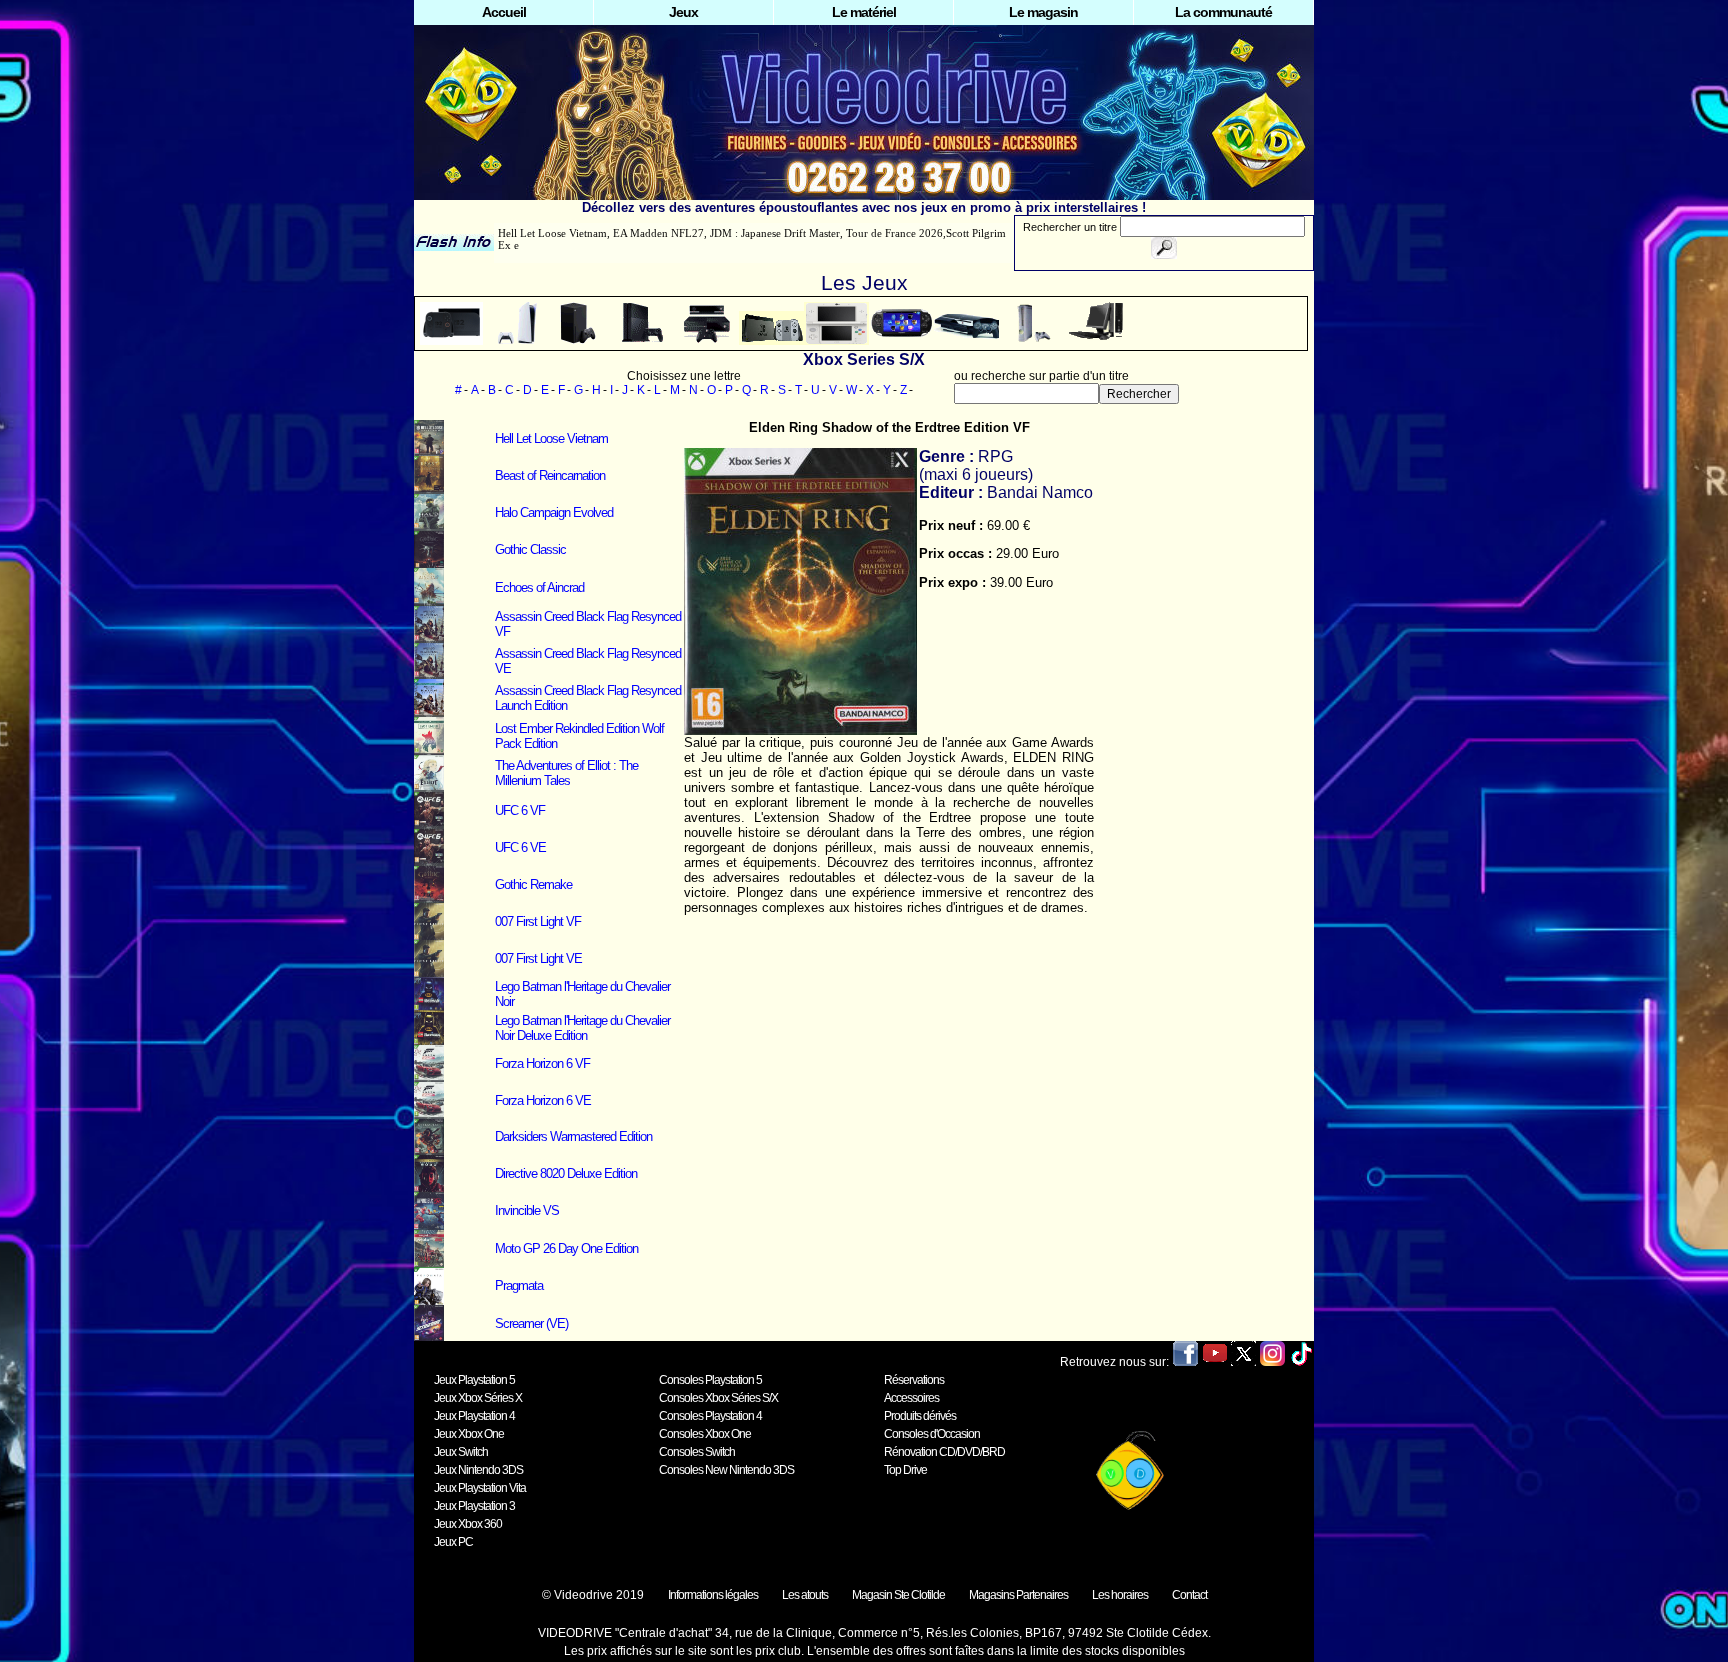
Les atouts (805, 1595)
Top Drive (905, 1470)
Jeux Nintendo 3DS (478, 1470)
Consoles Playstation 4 (710, 1416)
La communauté (1223, 12)
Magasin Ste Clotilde (898, 1595)
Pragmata (519, 1285)
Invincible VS (527, 1210)
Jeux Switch (461, 1452)
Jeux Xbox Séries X (478, 1398)
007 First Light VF (538, 921)
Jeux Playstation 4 (474, 1416)
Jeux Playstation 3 (474, 1506)
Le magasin (1043, 12)
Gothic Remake (533, 884)
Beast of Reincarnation (550, 475)
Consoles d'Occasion (932, 1434)
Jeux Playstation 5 (474, 1380)
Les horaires (1120, 1595)
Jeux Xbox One (469, 1434)
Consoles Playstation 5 (710, 1380)
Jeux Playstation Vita (480, 1488)
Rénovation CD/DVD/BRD (944, 1452)
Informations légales (713, 1595)
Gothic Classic (530, 549)
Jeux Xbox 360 (468, 1524)
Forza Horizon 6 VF (542, 1063)
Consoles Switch (697, 1452)
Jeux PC (453, 1542)
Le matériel (864, 12)
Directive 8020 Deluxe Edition (566, 1173)
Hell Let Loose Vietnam (551, 438)
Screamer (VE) (531, 1323)
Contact (1189, 1595)
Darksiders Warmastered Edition (573, 1136)
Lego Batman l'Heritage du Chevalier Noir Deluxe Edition (582, 1028)
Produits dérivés (920, 1416)
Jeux (683, 12)
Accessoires (911, 1398)
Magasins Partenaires (1018, 1595)
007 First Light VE (538, 958)
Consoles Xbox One (705, 1434)
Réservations (914, 1380)
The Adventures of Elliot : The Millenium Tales (566, 773)
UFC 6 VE (520, 847)
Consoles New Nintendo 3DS (726, 1470)
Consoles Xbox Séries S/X (718, 1398)
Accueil (504, 12)
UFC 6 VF (520, 810)
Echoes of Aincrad (539, 587)
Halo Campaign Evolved (554, 512)
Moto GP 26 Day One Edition (566, 1248)
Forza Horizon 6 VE (543, 1100)
